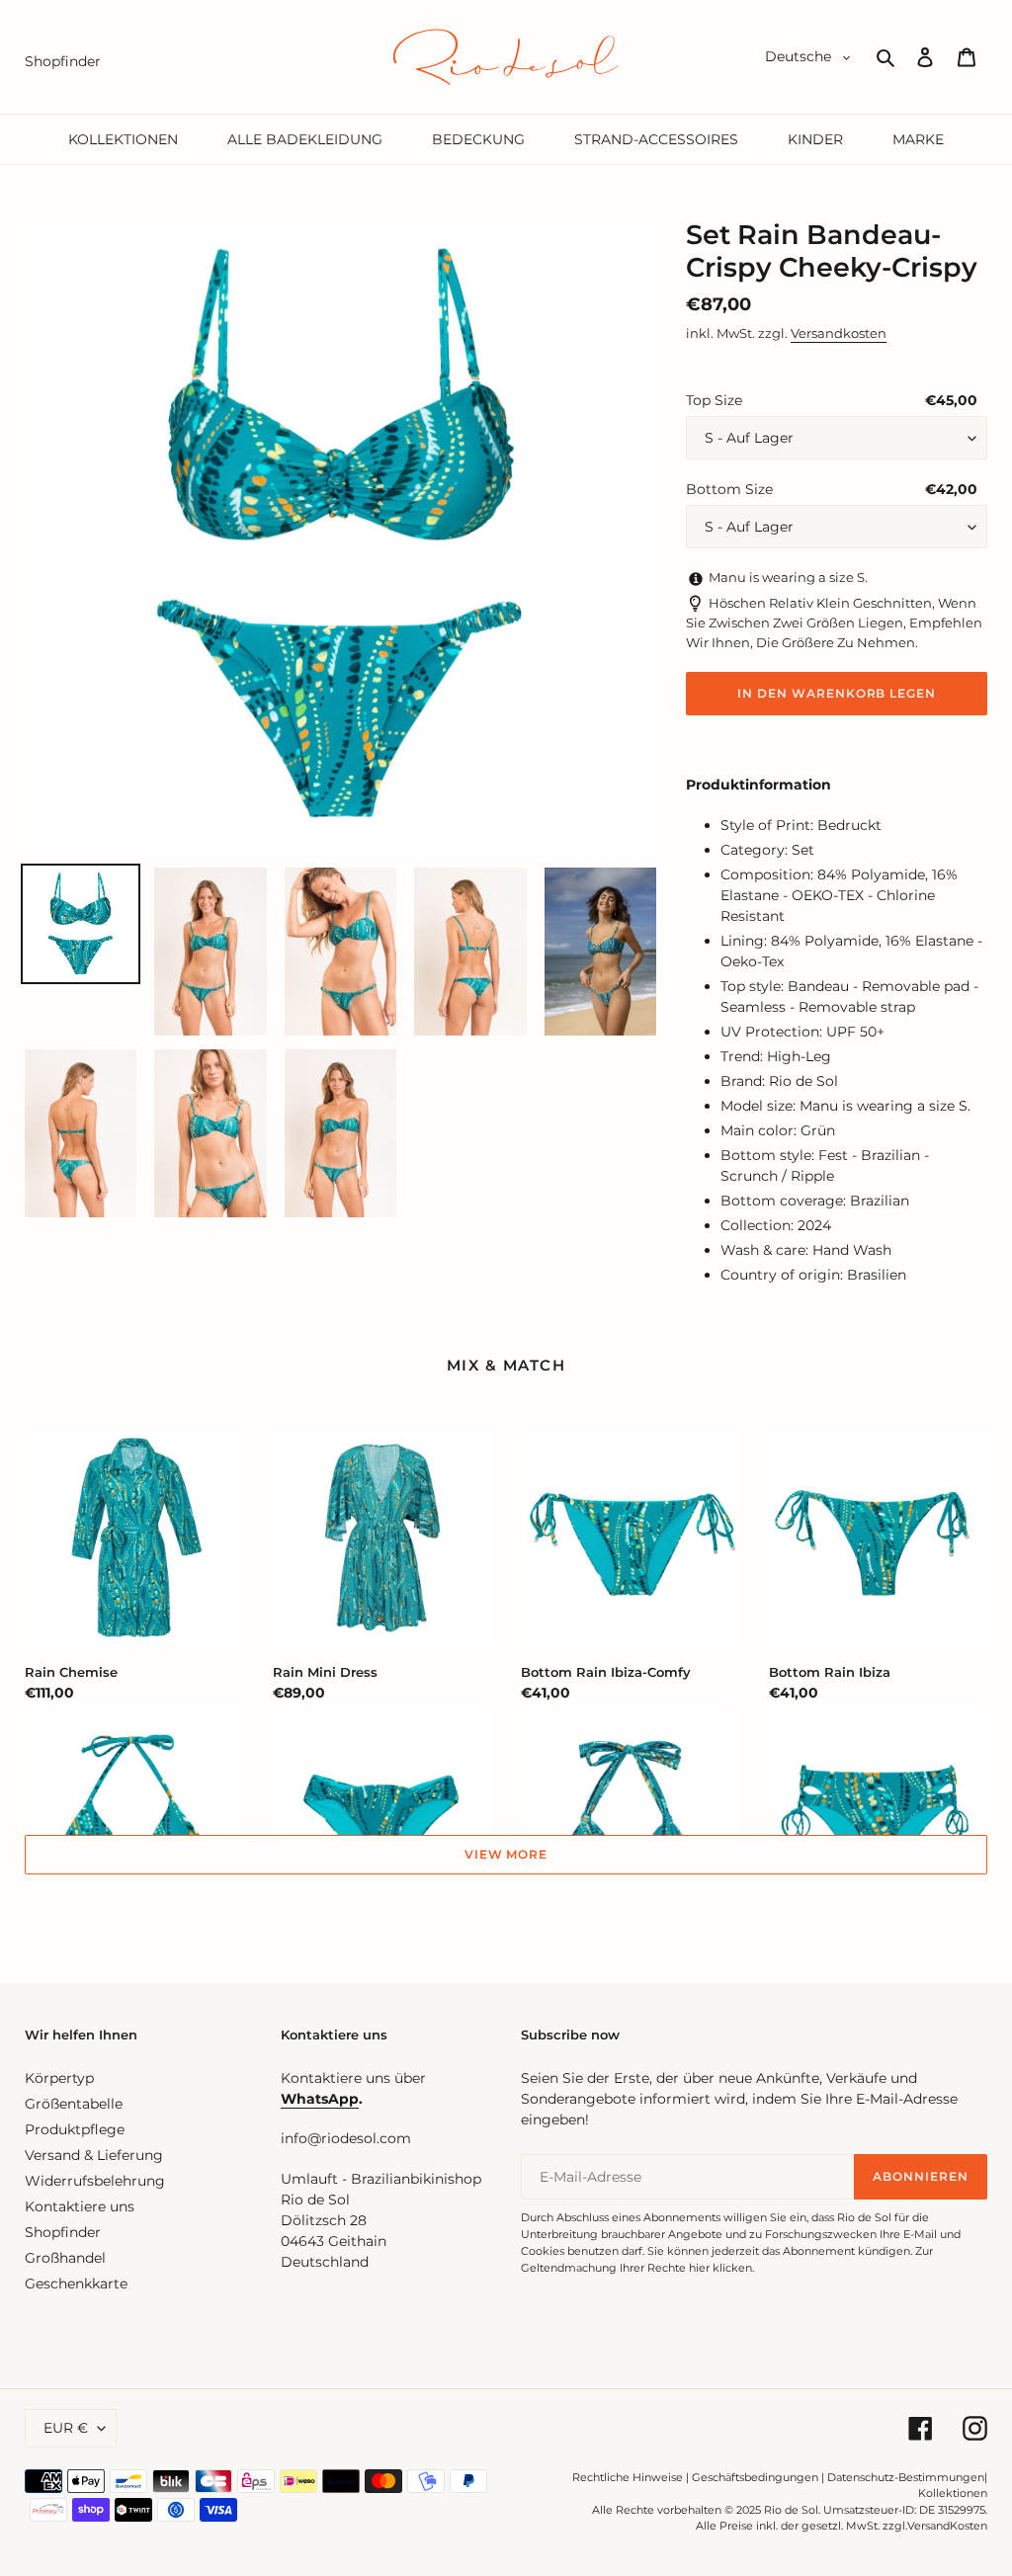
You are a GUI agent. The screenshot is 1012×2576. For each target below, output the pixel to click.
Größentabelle (74, 2104)
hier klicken (720, 2268)
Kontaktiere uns (80, 2206)
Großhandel (65, 2258)
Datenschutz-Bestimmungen (906, 2477)
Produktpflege (75, 2129)
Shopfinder (63, 2232)
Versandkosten (839, 333)
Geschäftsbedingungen (755, 2477)
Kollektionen (953, 2493)
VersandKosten (947, 2526)
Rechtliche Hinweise (628, 2477)
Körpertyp (59, 2078)
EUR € (66, 2428)
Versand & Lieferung (94, 2155)
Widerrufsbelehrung (95, 2181)
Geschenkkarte (76, 2284)
